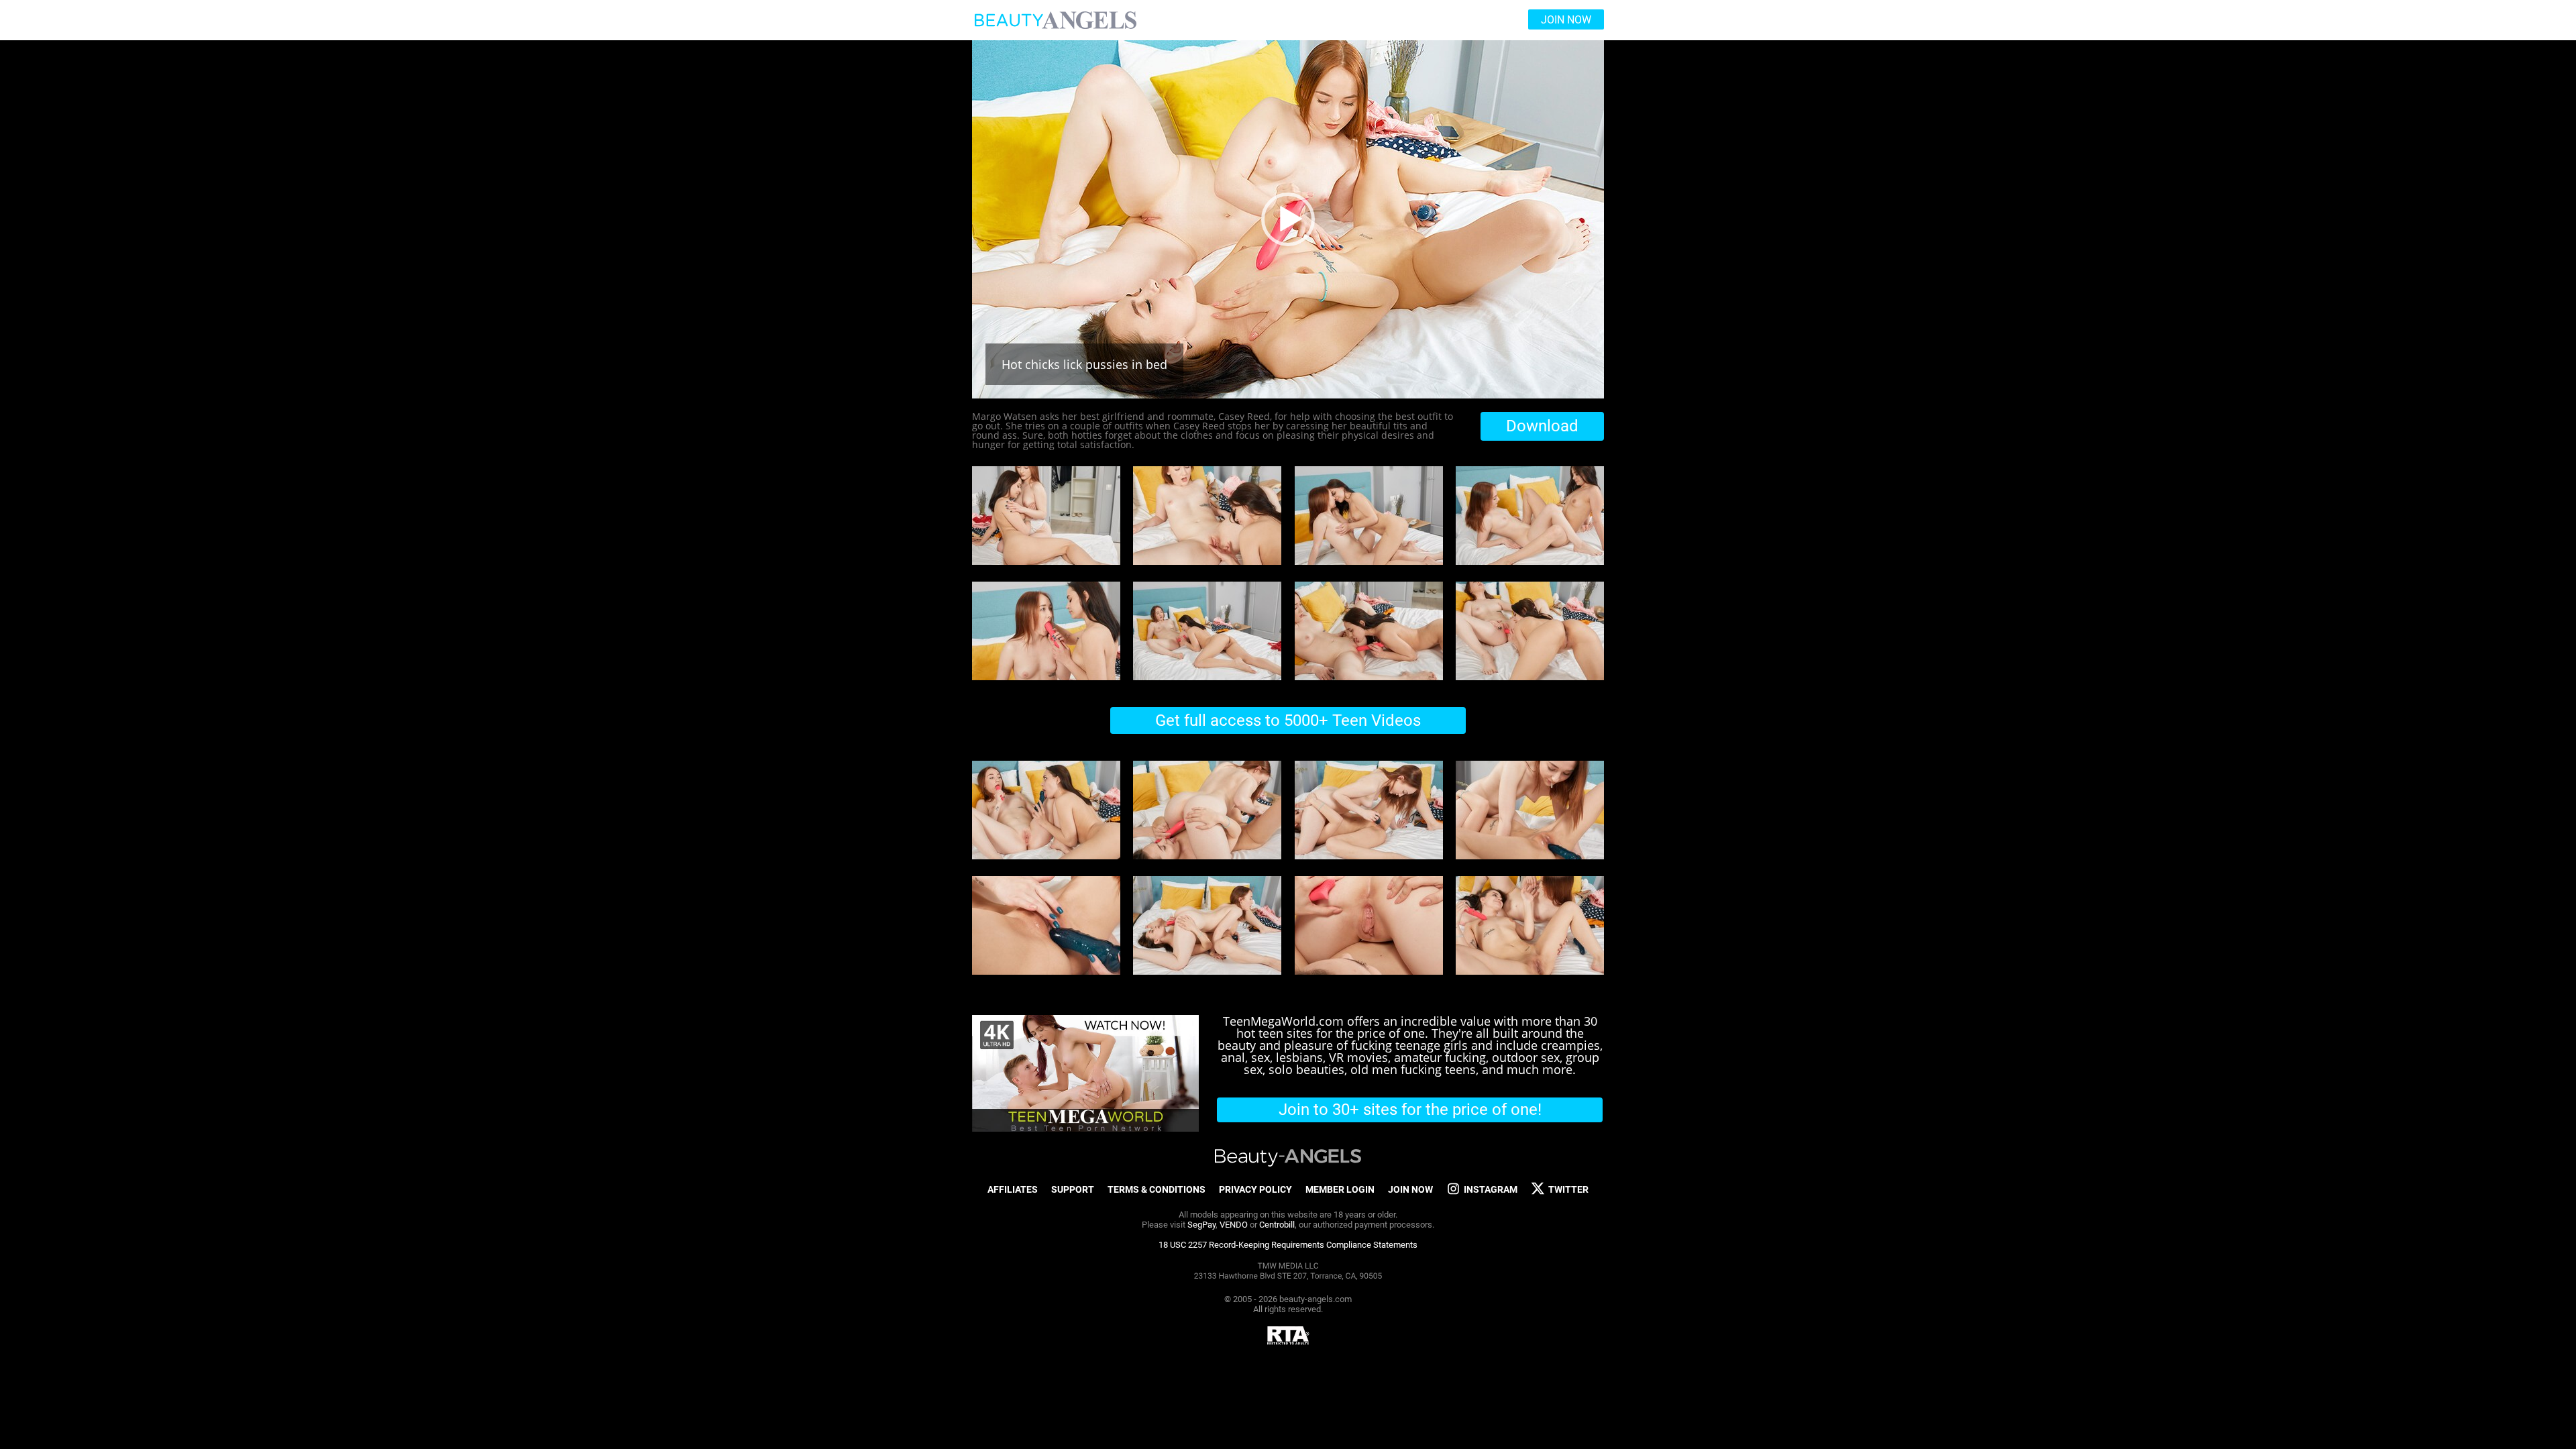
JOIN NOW (1410, 1189)
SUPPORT (1073, 1189)
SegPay (1201, 1225)
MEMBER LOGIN (1340, 1189)
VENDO (1234, 1225)
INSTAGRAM (1491, 1189)
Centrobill (1277, 1225)
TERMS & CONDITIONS (1157, 1189)
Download (1542, 426)
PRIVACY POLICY (1255, 1189)
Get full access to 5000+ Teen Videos (1288, 720)
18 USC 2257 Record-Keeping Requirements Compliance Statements (1288, 1245)
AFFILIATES (1013, 1189)
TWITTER (1568, 1189)
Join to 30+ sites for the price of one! (1410, 1110)
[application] (1288, 219)
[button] (1288, 219)
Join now (1566, 20)
